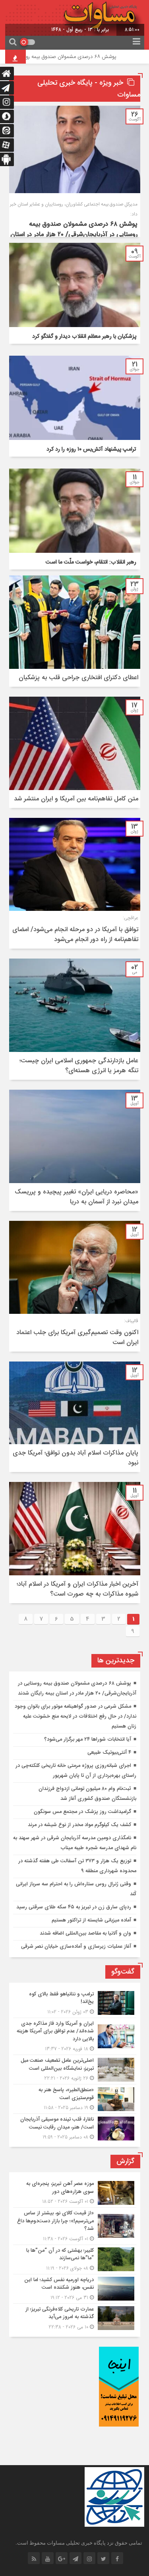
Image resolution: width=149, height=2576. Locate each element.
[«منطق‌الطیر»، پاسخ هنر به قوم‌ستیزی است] (75, 2099)
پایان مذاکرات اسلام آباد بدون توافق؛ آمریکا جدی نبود (75, 1458)
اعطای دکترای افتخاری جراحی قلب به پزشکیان (78, 678)
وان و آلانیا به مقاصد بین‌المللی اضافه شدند (85, 1933)
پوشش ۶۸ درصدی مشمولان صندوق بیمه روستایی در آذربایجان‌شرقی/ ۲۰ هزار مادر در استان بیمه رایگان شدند (74, 235)
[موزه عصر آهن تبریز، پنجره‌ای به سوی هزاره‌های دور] (75, 2193)
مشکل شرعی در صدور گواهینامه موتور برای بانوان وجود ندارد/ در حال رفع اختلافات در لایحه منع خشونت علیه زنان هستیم (75, 1716)
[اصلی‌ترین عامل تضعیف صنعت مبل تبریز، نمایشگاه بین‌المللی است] (75, 2070)
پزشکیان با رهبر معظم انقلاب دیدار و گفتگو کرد (84, 337)
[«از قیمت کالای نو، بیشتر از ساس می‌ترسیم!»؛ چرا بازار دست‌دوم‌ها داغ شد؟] (75, 2226)
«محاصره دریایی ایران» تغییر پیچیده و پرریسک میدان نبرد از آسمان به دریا (76, 1197)
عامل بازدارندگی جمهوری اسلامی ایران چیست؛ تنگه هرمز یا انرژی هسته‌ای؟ (79, 1066)
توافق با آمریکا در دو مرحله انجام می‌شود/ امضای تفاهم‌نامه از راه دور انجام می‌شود (75, 935)
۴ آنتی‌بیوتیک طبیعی (109, 1753)
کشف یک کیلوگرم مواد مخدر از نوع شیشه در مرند (79, 1825)
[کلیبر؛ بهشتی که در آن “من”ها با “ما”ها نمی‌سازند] (75, 2259)
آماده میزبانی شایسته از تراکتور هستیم (91, 1920)
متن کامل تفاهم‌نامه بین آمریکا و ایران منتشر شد (76, 799)
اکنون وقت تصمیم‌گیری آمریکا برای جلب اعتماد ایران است (77, 1338)
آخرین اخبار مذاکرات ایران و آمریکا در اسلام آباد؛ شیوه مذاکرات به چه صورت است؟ (77, 1589)
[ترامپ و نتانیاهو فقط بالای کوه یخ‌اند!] (75, 2003)
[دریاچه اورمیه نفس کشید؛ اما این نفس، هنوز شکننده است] (75, 2289)
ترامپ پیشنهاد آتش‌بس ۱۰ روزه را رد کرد (91, 449)
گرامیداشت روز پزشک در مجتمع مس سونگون (82, 1812)
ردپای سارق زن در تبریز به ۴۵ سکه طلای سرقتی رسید (74, 1907)
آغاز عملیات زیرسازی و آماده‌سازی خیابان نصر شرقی (76, 1947)
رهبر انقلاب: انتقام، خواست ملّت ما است (91, 562)
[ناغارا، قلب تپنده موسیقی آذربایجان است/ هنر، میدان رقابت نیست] (75, 2127)
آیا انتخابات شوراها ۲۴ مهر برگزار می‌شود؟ (88, 1739)
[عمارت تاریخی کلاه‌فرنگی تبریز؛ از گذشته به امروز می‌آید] (75, 2317)
